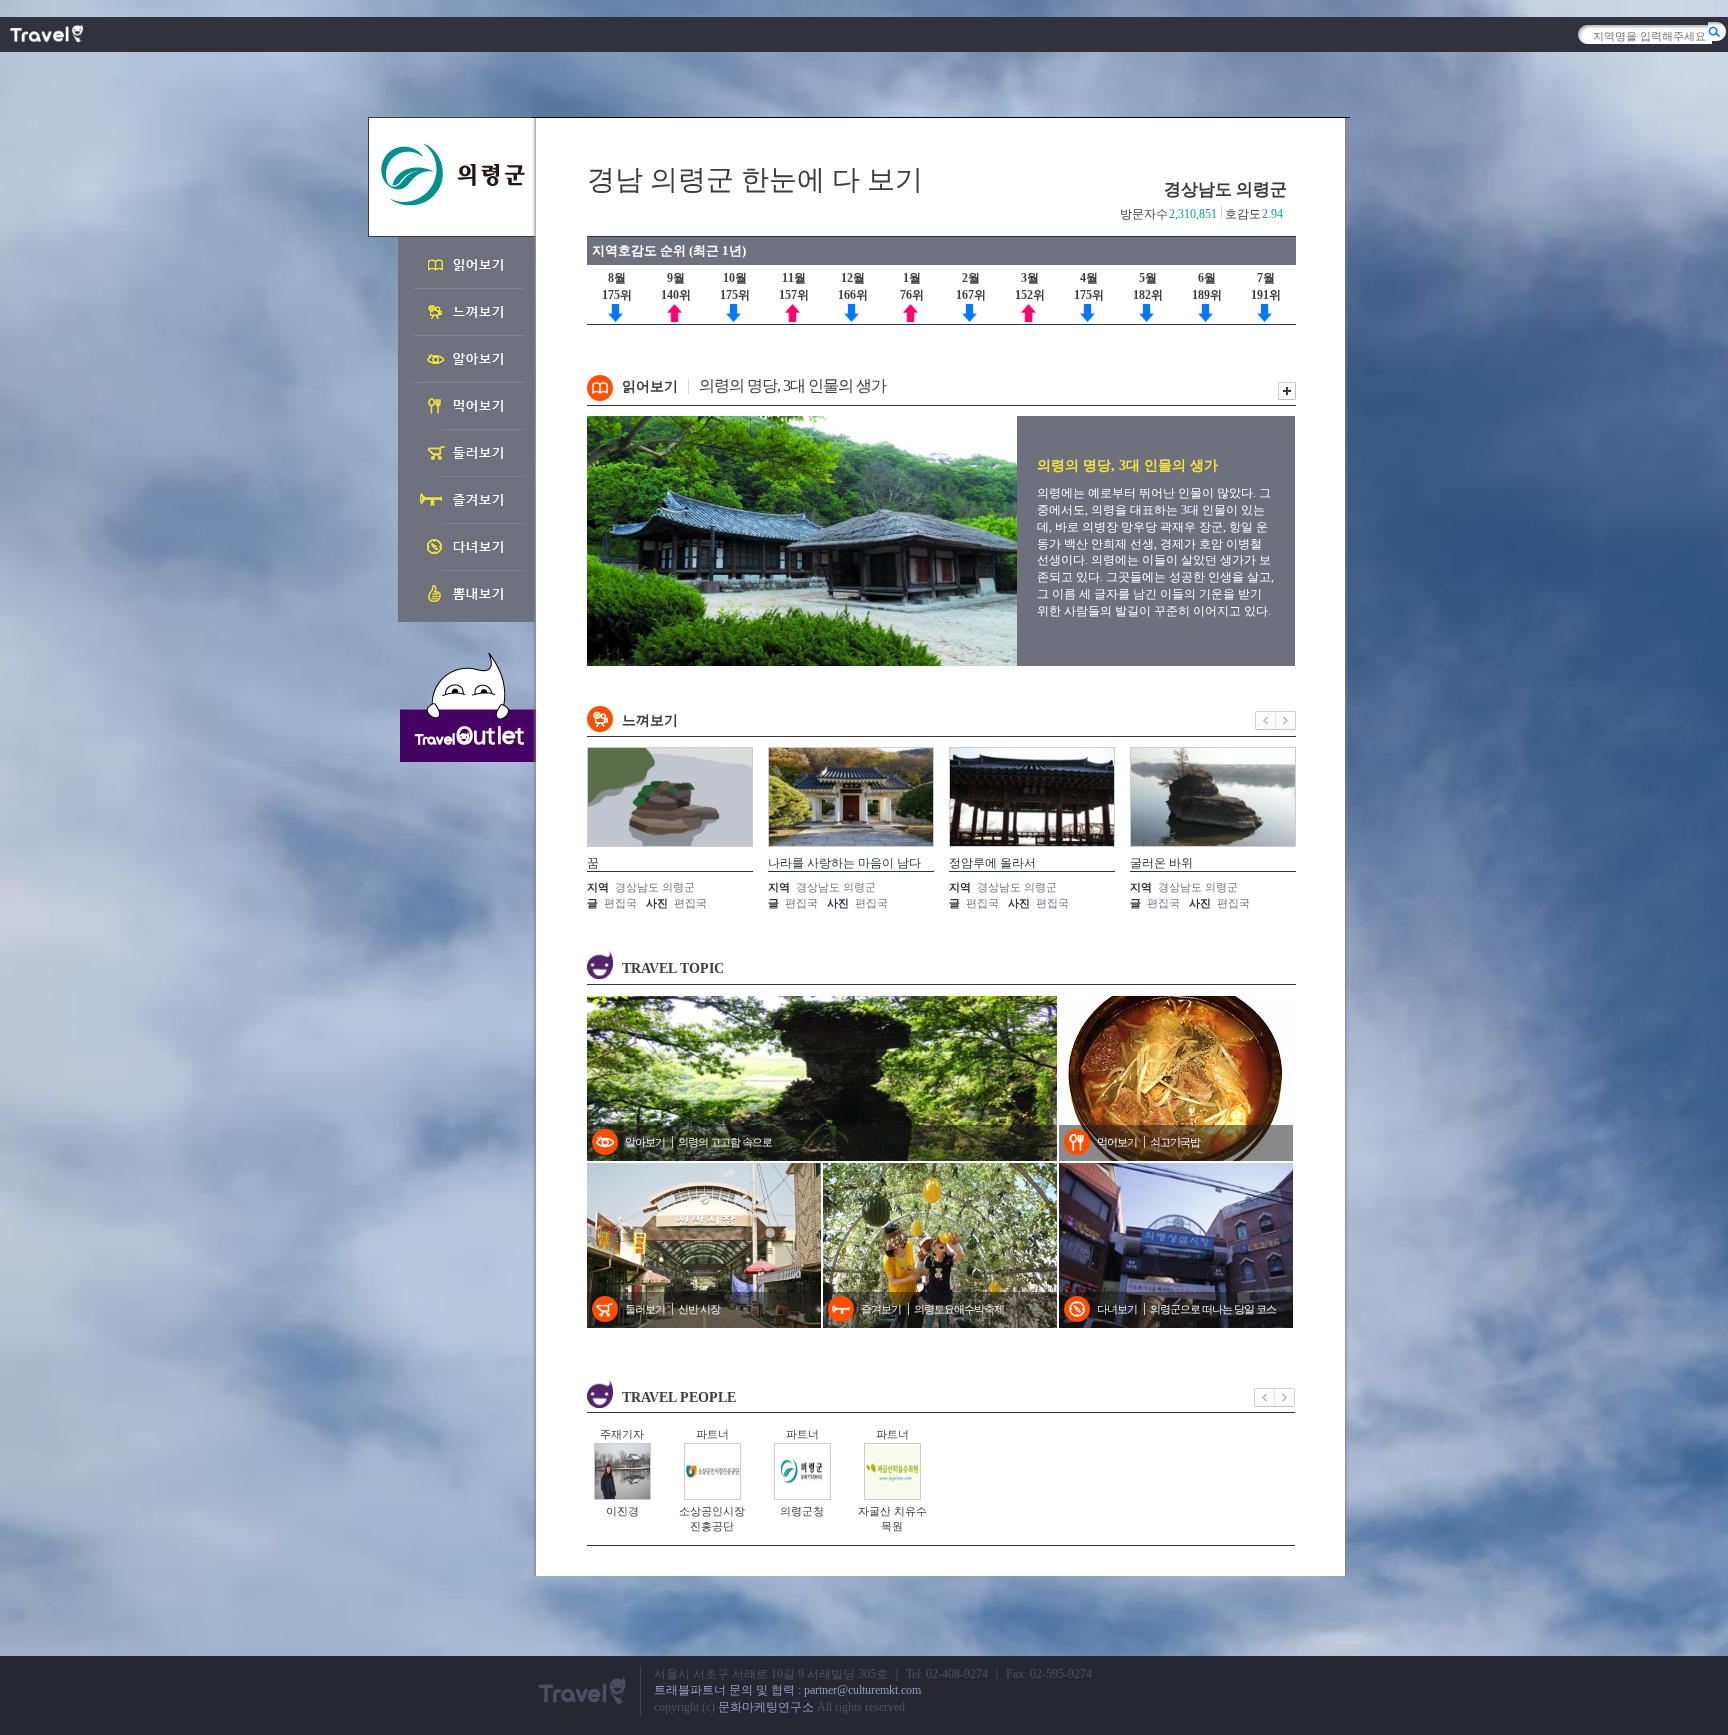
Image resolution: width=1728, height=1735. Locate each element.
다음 (1286, 720)
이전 (1265, 720)
